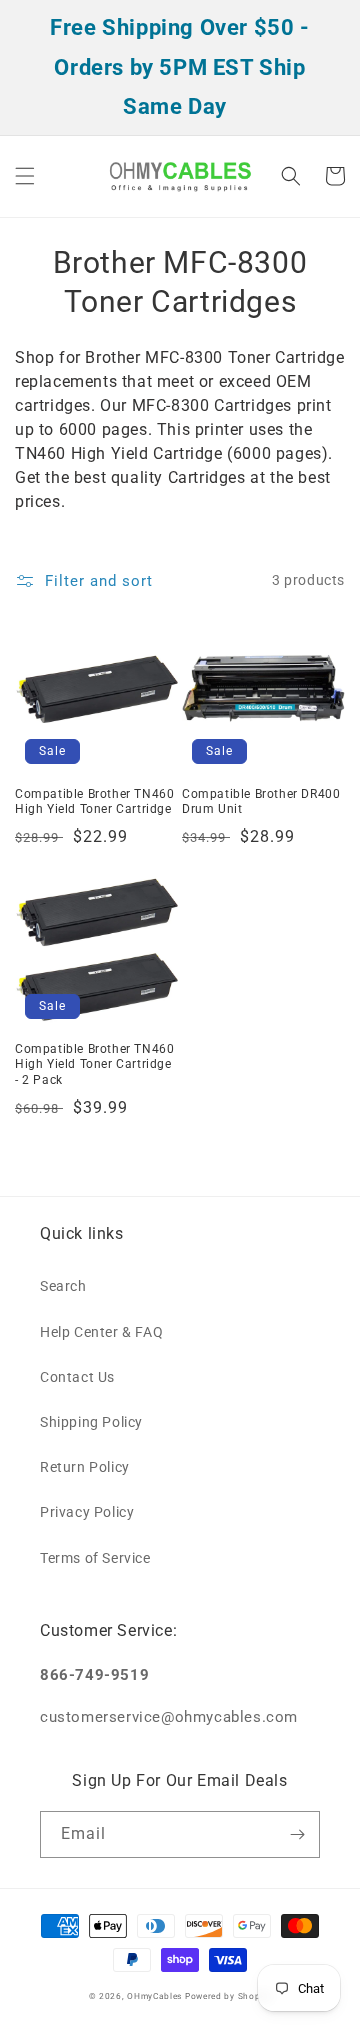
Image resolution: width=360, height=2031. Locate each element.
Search (63, 1286)
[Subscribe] (297, 1834)
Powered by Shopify (228, 1996)
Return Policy (85, 1467)
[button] (25, 176)
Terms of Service (95, 1558)
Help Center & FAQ (101, 1332)
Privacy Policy (87, 1512)
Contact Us (77, 1377)
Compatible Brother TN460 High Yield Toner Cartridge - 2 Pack (94, 1064)
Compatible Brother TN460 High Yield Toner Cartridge (94, 802)
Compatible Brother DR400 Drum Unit (261, 802)
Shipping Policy (91, 1422)
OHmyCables (154, 1996)
